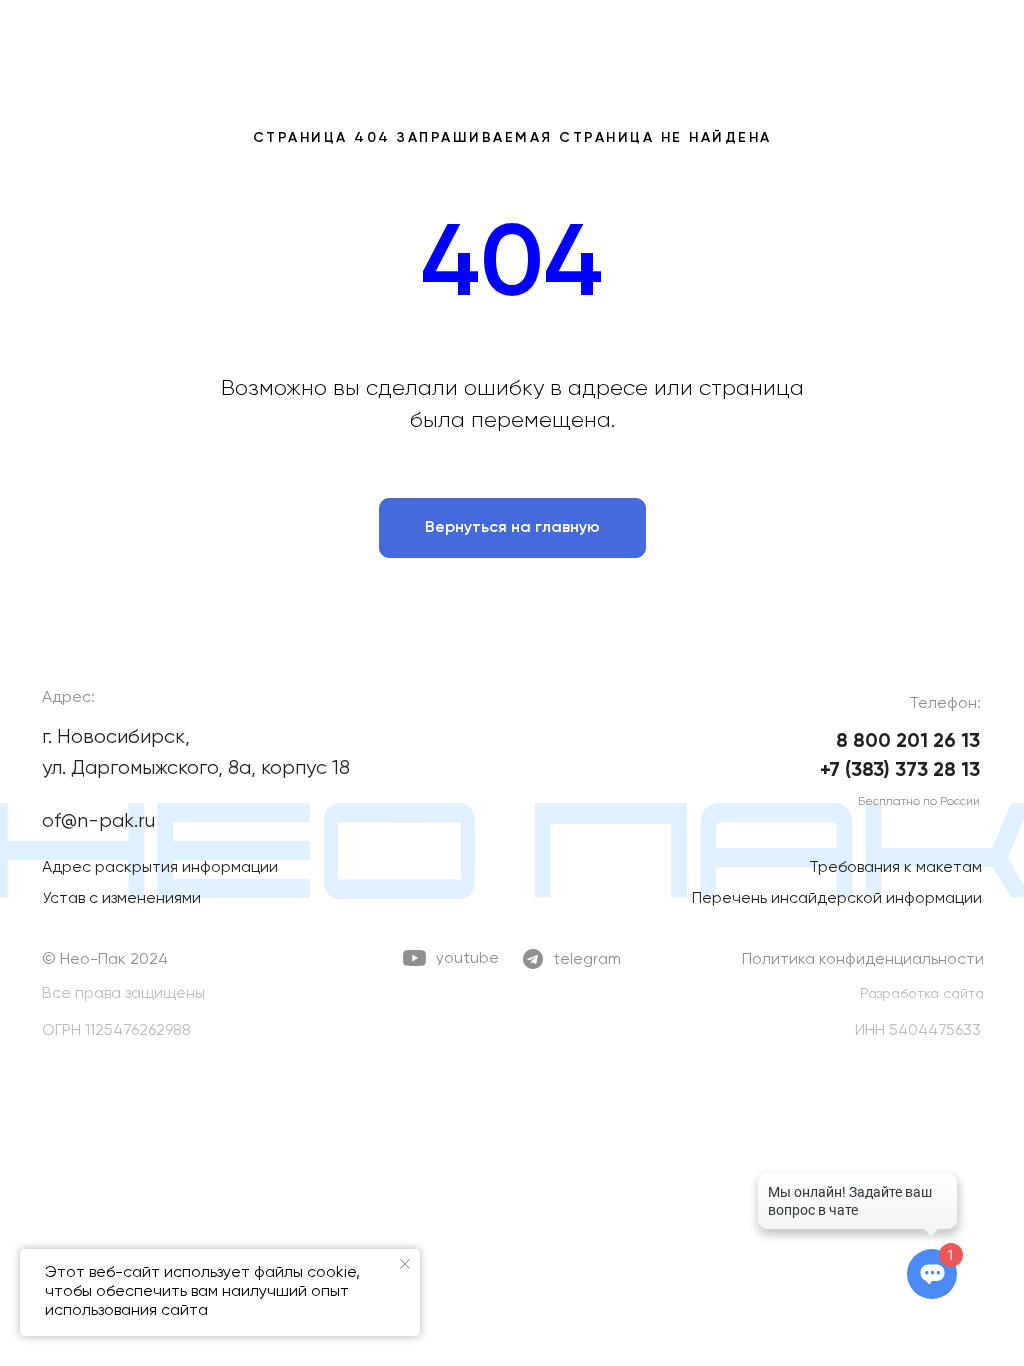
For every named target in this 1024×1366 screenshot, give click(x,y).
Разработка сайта (922, 994)
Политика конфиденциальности (863, 960)
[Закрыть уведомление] (405, 1264)
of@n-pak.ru (98, 821)
